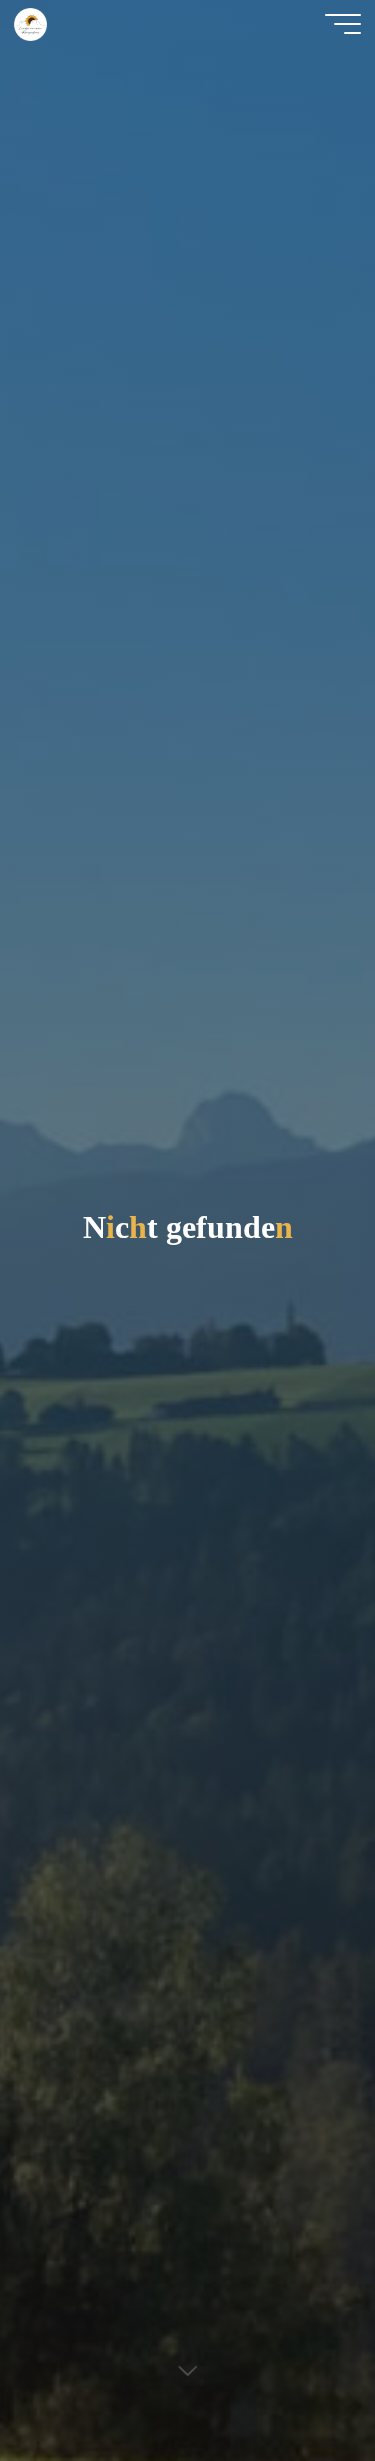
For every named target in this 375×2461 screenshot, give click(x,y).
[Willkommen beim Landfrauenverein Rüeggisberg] (30, 23)
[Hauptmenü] (343, 24)
